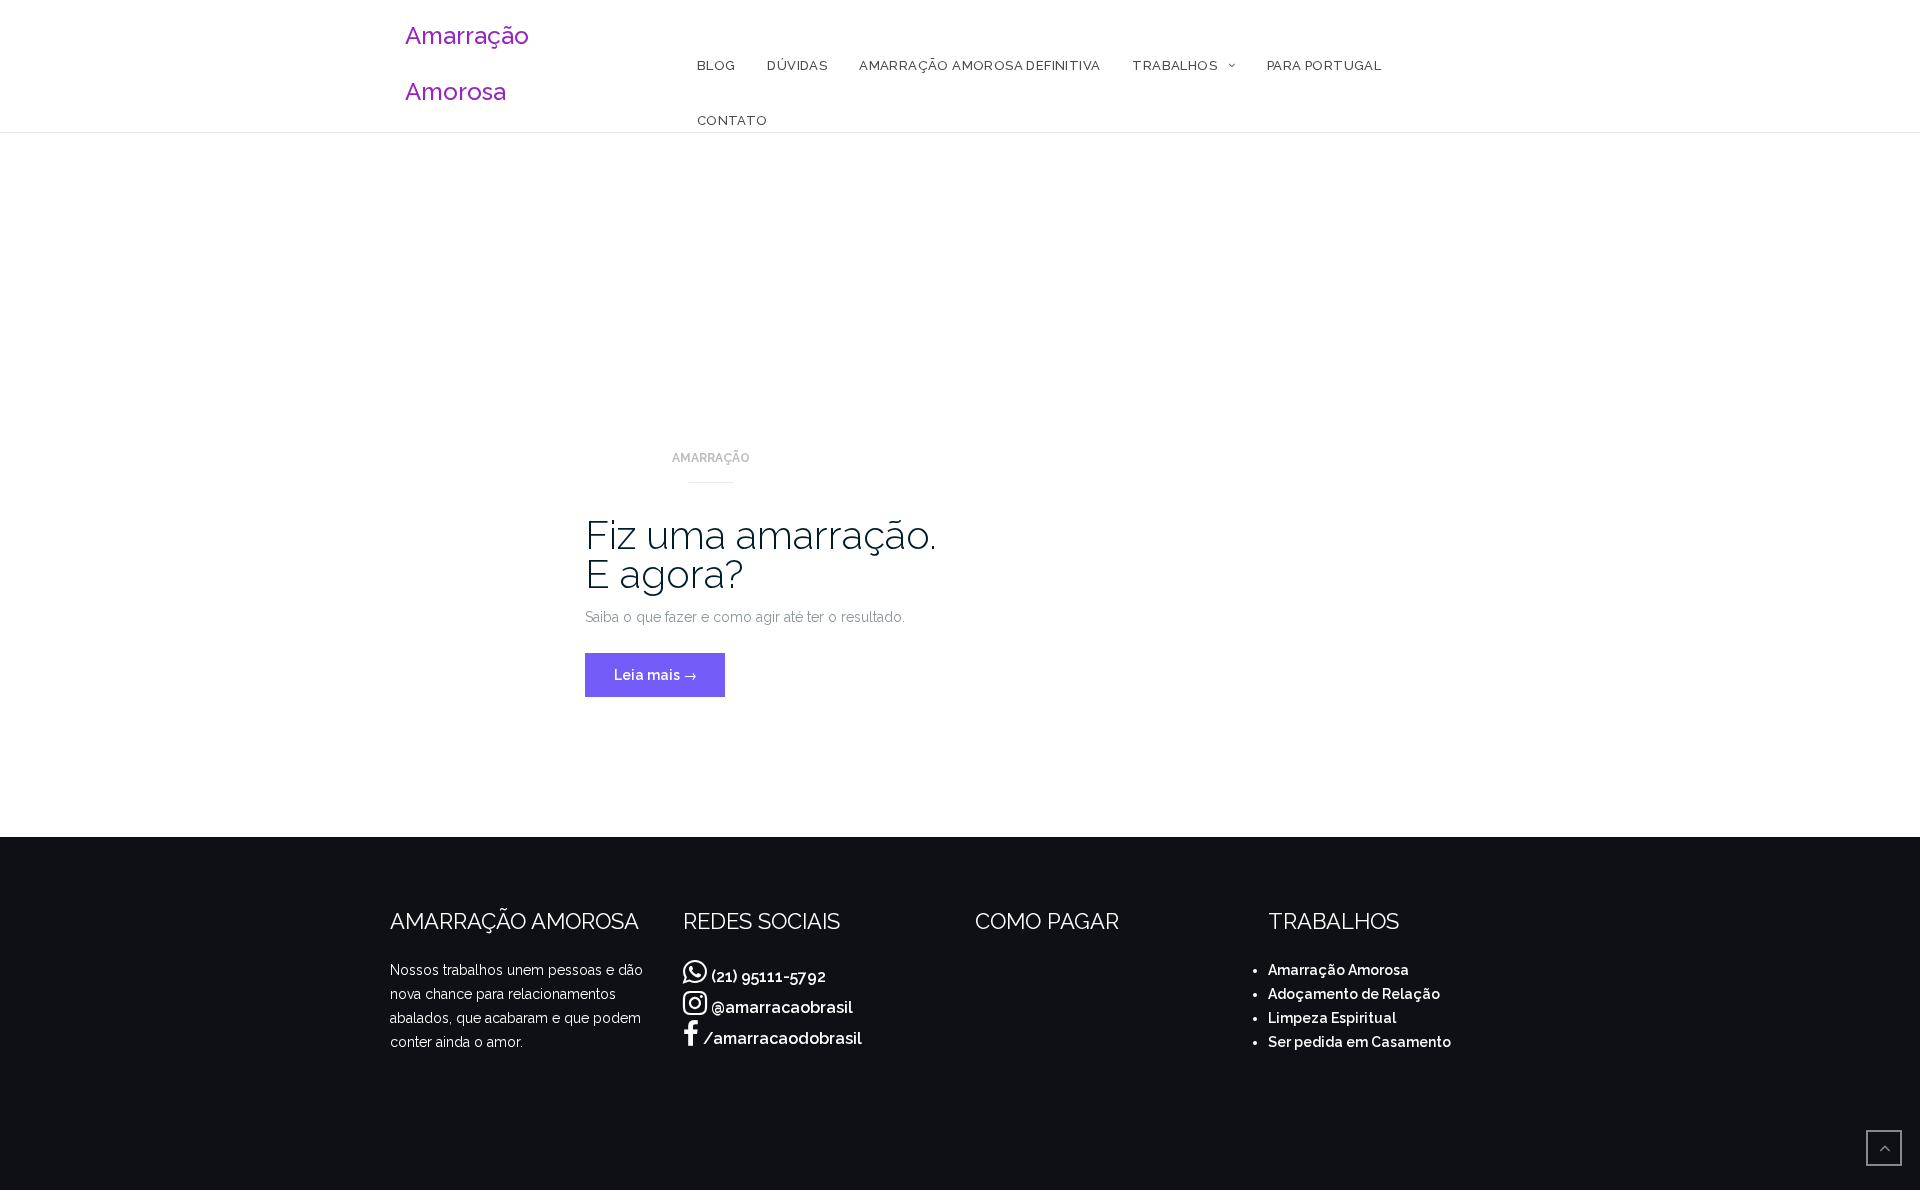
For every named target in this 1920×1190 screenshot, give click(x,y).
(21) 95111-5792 (768, 976)
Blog (716, 65)
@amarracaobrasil (782, 1007)
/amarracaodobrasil (782, 1038)
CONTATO (732, 120)
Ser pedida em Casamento (1359, 1042)
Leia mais (669, 668)
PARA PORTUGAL (1324, 65)
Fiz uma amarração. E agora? (761, 554)
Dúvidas (797, 65)
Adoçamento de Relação (1354, 994)
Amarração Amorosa (1338, 970)
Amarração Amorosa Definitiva (979, 65)
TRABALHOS (1174, 65)
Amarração (711, 458)
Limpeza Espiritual (1332, 1018)
